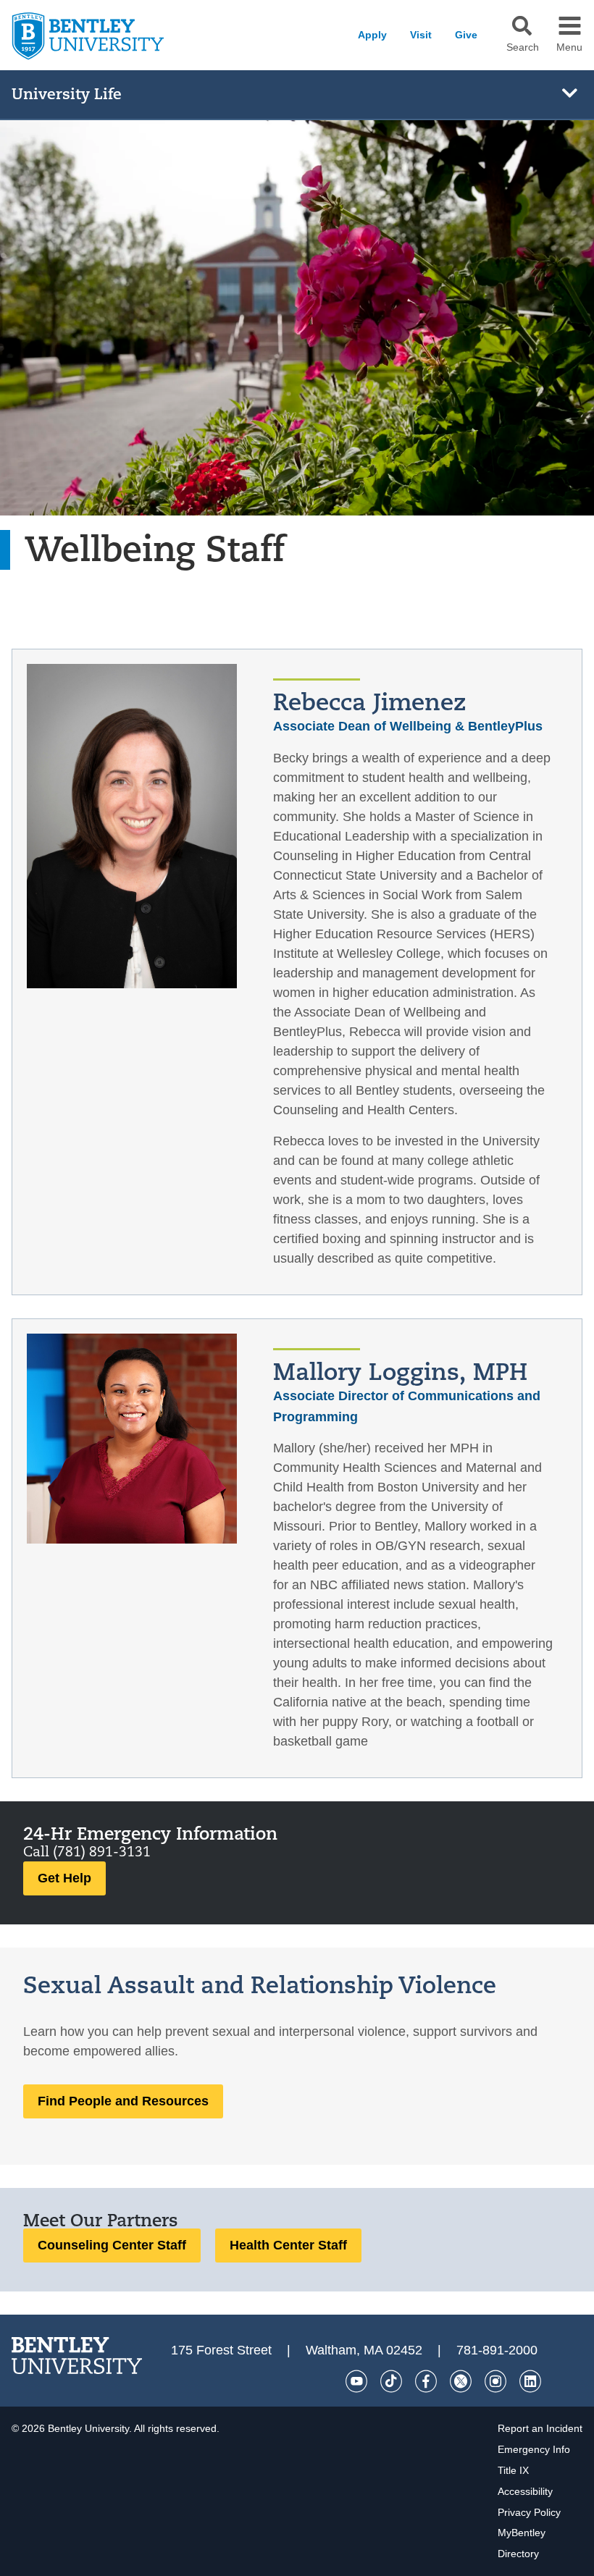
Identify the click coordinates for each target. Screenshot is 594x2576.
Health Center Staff (288, 2245)
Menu (569, 48)
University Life (67, 94)
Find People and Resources (123, 2101)
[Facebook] (426, 2381)
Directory (518, 2554)
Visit (421, 35)
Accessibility (525, 2491)
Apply (372, 35)
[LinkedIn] (530, 2381)
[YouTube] (356, 2381)
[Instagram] (495, 2381)
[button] (522, 26)
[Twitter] (461, 2381)
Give (466, 35)
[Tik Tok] (391, 2381)
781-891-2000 (497, 2350)
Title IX (513, 2470)
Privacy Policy (529, 2512)
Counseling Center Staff (112, 2245)
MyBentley (522, 2533)
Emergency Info (534, 2449)
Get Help (64, 1878)
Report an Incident (540, 2428)
